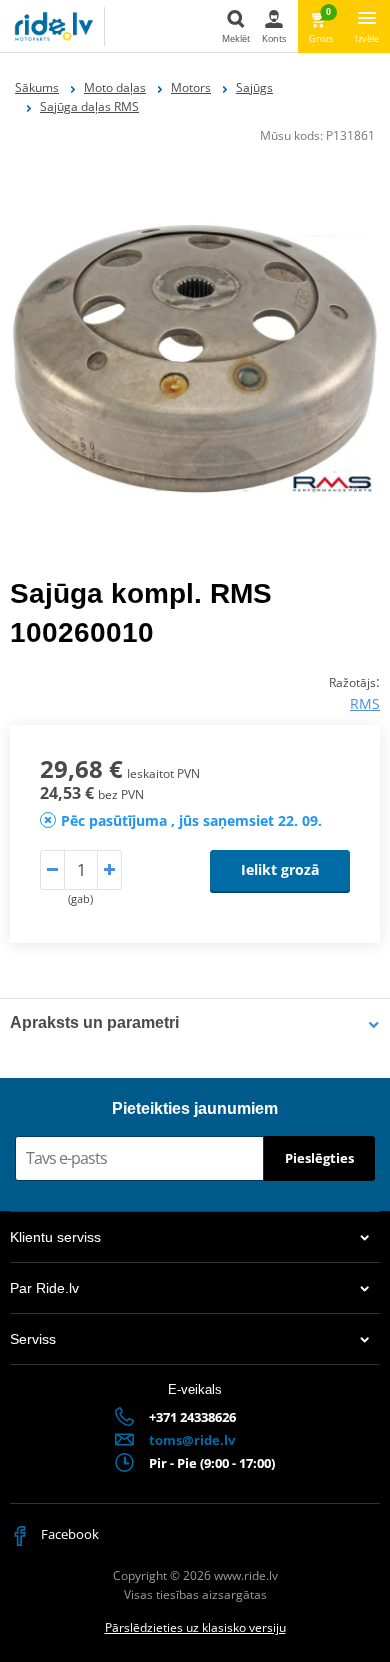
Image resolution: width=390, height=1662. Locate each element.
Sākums (37, 87)
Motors (191, 87)
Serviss (33, 1339)
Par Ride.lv (44, 1288)
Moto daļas (115, 87)
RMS (365, 703)
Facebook (68, 1534)
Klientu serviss (55, 1237)
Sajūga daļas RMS (89, 106)
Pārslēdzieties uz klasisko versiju (195, 1627)
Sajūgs (254, 87)
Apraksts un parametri (94, 1022)
